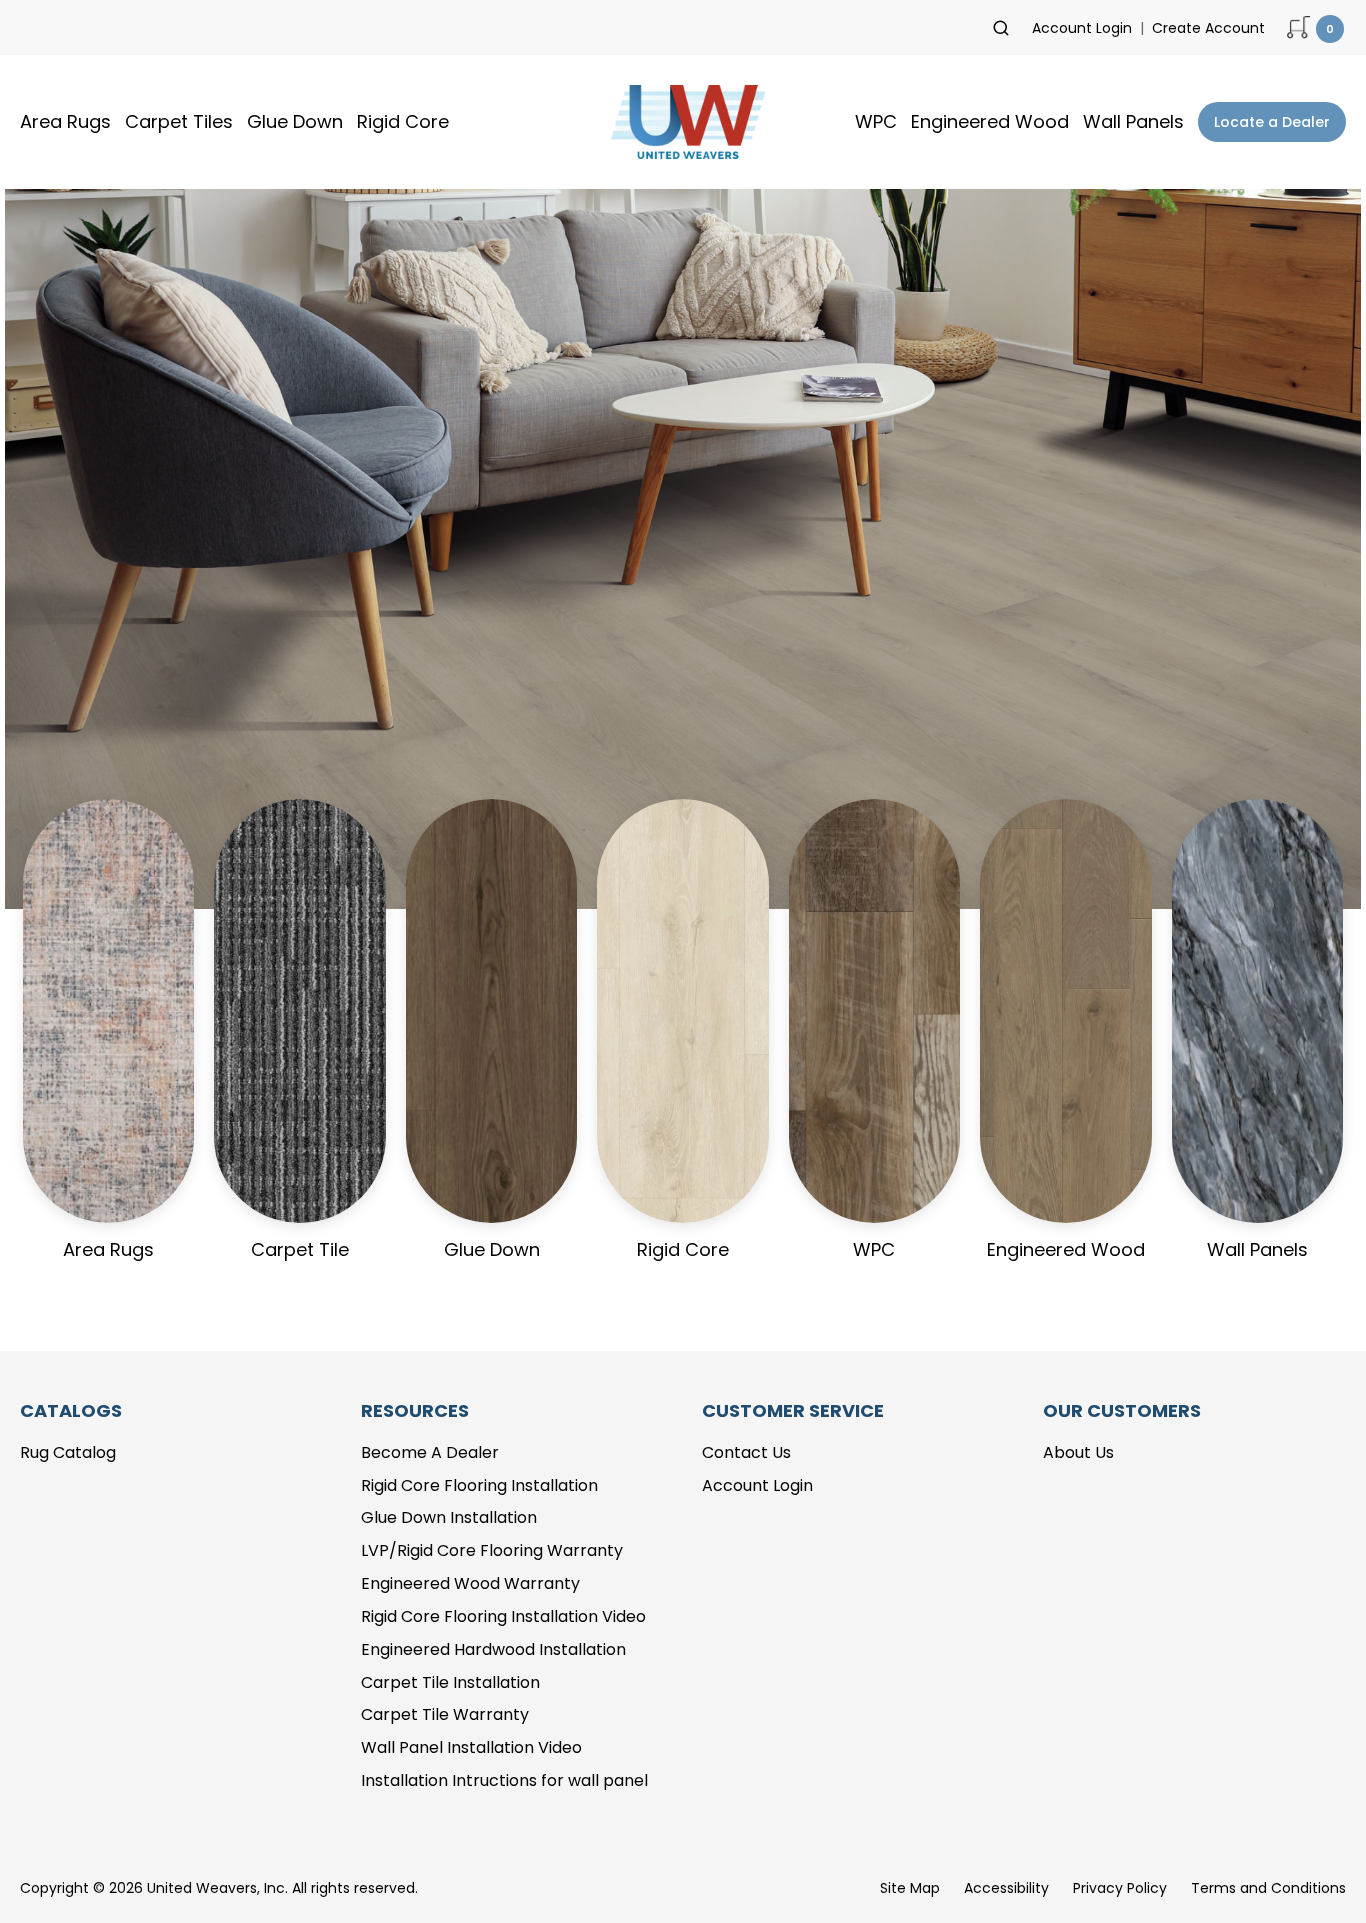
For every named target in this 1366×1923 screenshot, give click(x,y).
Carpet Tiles (179, 121)
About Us (1078, 1452)
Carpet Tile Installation (450, 1682)
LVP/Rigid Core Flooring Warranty (492, 1550)
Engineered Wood (990, 121)
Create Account (1208, 28)
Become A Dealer (430, 1452)
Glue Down (295, 121)
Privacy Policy (1120, 1888)
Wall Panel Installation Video (471, 1747)
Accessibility (1006, 1888)
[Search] (1001, 28)
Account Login (1082, 28)
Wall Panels (1133, 121)
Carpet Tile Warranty (445, 1714)
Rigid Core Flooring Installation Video (503, 1616)
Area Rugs (65, 121)
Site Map (910, 1888)
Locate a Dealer (1272, 122)
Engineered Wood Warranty (470, 1583)
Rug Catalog (68, 1452)
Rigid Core (403, 121)
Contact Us (746, 1452)
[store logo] (683, 122)
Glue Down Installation (449, 1517)
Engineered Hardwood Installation (493, 1649)
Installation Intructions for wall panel (504, 1780)
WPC (876, 121)
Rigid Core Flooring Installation (479, 1485)
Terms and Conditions (1268, 1888)
